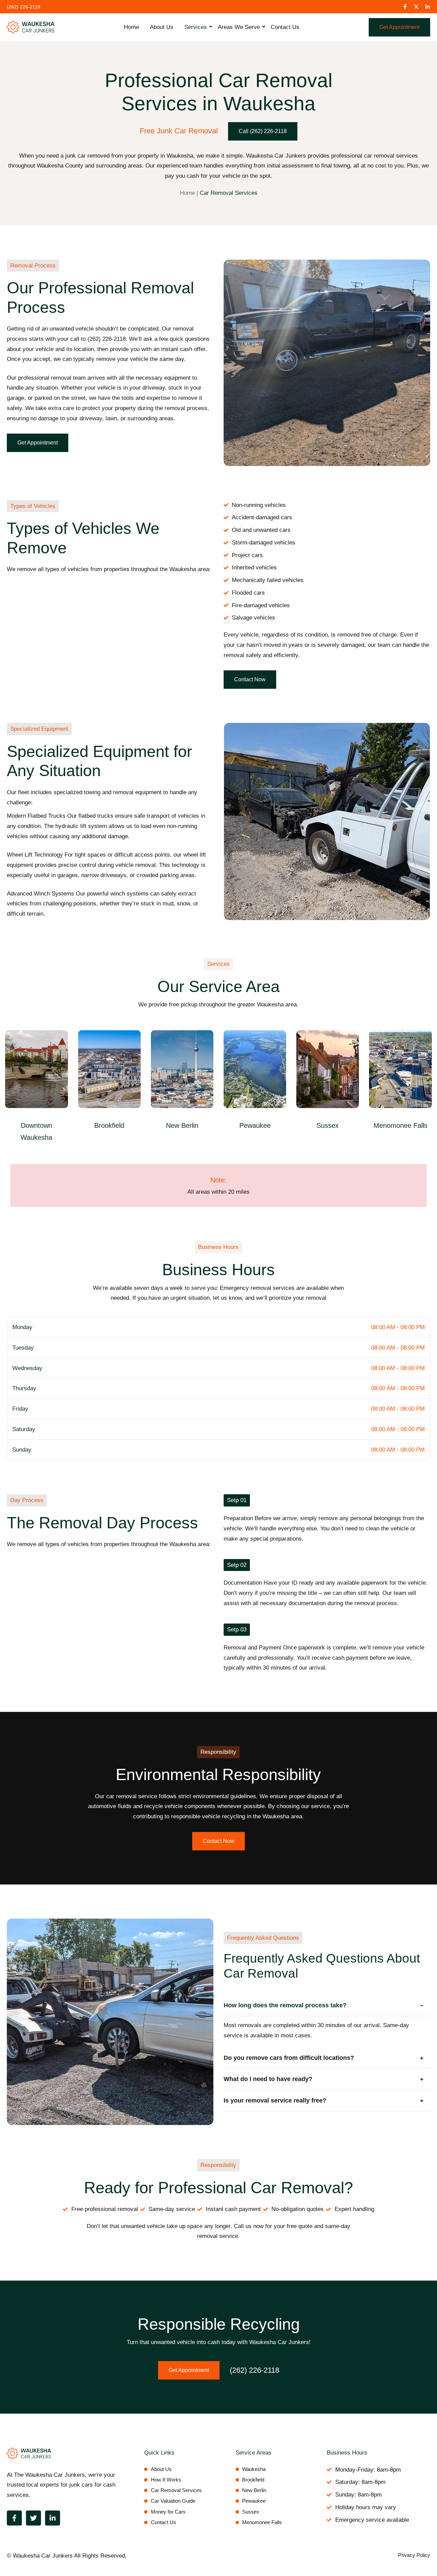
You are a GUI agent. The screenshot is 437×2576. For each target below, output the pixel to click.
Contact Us (285, 27)
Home (131, 27)
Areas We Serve (239, 27)
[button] (33, 266)
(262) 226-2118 (255, 2370)
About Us (162, 27)
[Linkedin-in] (428, 7)
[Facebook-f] (405, 7)
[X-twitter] (416, 7)
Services (196, 27)
